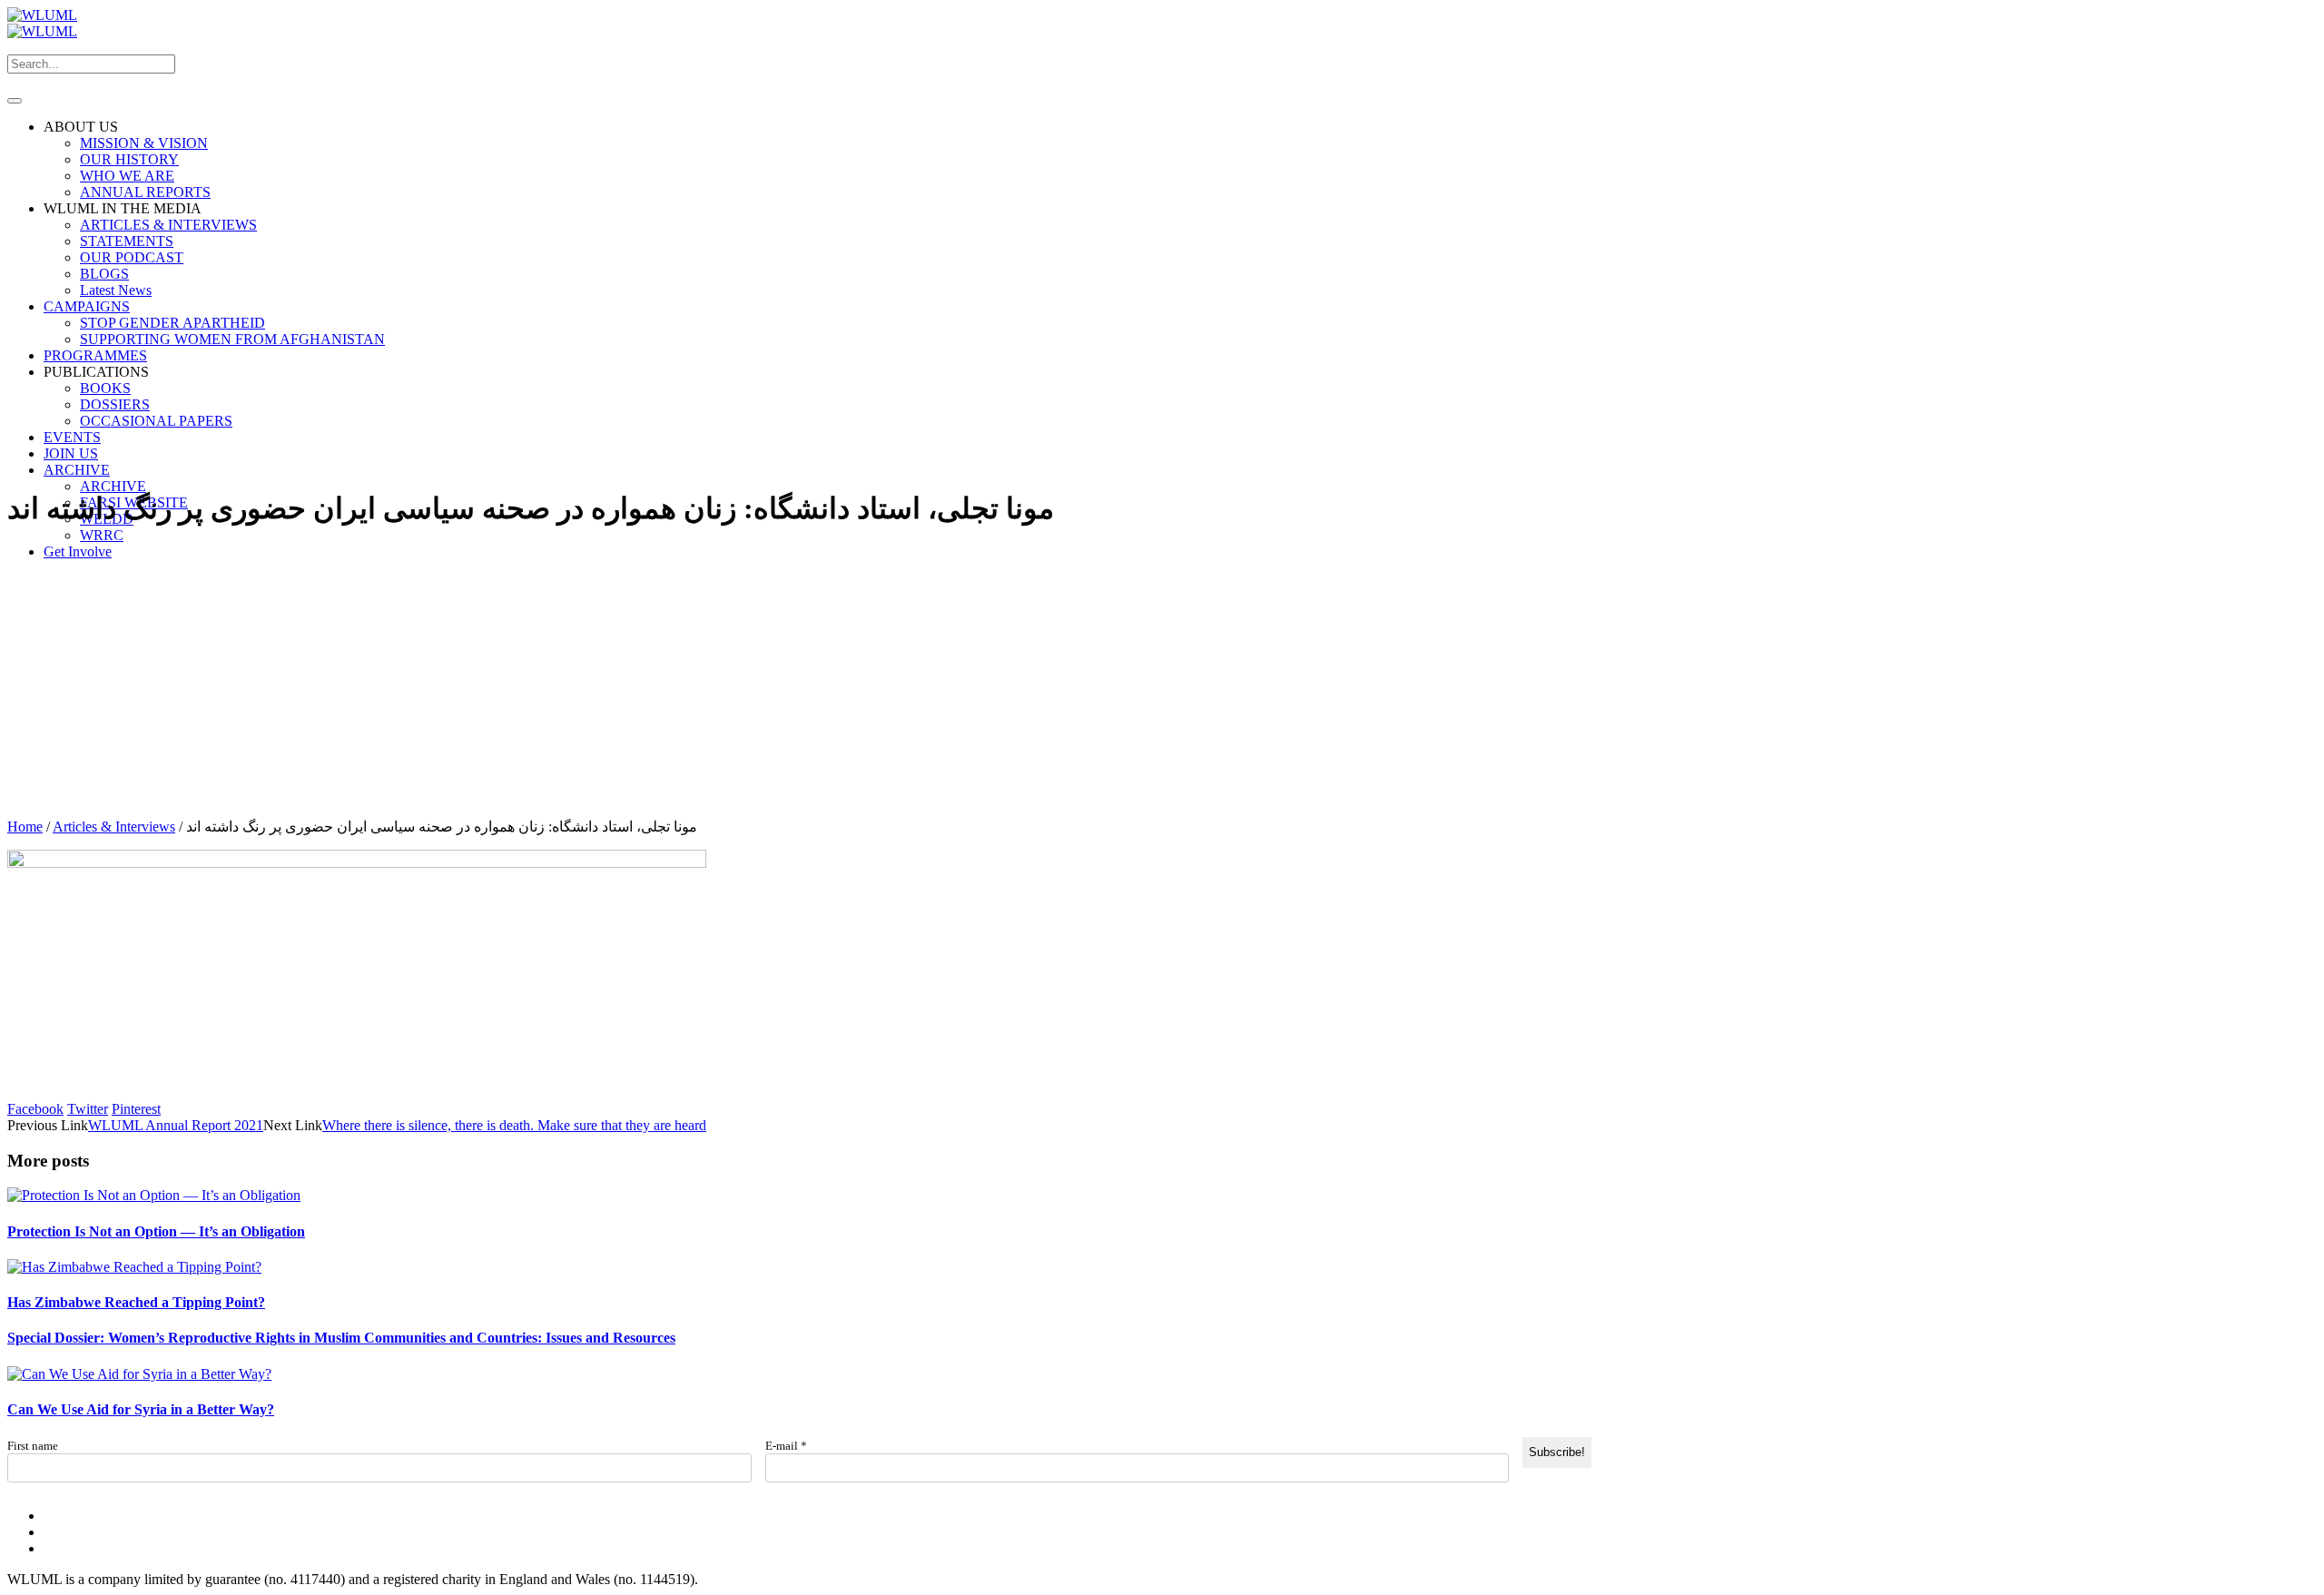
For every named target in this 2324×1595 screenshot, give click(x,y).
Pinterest (136, 1109)
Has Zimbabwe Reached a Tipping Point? (136, 1302)
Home (25, 827)
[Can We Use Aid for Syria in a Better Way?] (139, 1374)
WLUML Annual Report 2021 (176, 1125)
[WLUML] (42, 23)
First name (33, 1446)
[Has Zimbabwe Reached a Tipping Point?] (134, 1267)
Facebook (35, 1109)
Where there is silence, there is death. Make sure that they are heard (514, 1125)
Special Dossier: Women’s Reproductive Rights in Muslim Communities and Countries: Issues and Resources (341, 1338)
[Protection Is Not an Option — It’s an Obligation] (154, 1195)
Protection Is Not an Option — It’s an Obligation (156, 1231)
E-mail (786, 1446)
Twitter (88, 1109)
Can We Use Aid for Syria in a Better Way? (141, 1409)
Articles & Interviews (114, 827)
